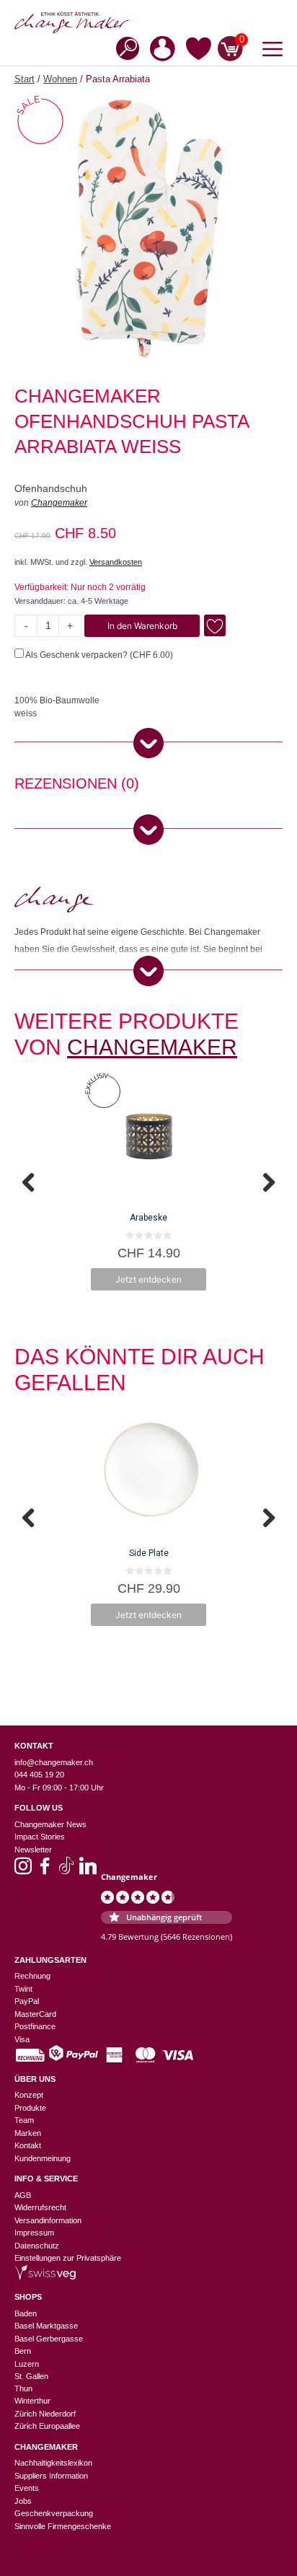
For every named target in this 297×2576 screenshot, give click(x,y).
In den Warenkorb (142, 626)
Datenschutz (37, 2246)
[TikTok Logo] (66, 1871)
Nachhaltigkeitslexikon (53, 2463)
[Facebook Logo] (45, 1871)
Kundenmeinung (43, 2158)
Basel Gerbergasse (49, 2339)
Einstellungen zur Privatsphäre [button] (68, 2258)
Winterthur (32, 2401)
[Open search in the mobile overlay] (123, 47)
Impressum (34, 2233)
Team (24, 2120)
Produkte (30, 2108)
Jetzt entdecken (148, 1279)
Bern (23, 2351)
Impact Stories (40, 1837)
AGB (23, 2195)
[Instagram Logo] (23, 1871)
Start (25, 79)
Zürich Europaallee (47, 2426)
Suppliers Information (51, 2476)
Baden (26, 2313)
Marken (28, 2133)
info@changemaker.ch (54, 1762)
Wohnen (60, 79)
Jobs (23, 2501)
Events (27, 2488)
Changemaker (59, 503)
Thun (23, 2388)
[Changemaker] (148, 22)
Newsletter (33, 1850)
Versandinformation (48, 2220)
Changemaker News (50, 1824)
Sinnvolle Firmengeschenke (63, 2526)
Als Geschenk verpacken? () (98, 655)
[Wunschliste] (199, 51)
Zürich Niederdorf (45, 2414)
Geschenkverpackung (54, 2513)
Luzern (27, 2364)
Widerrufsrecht (40, 2207)
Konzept (29, 2095)
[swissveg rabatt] (45, 2277)
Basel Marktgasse (46, 2326)
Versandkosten (116, 562)
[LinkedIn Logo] (88, 1871)
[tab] (77, 786)
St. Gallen (31, 2376)
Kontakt (28, 2145)
